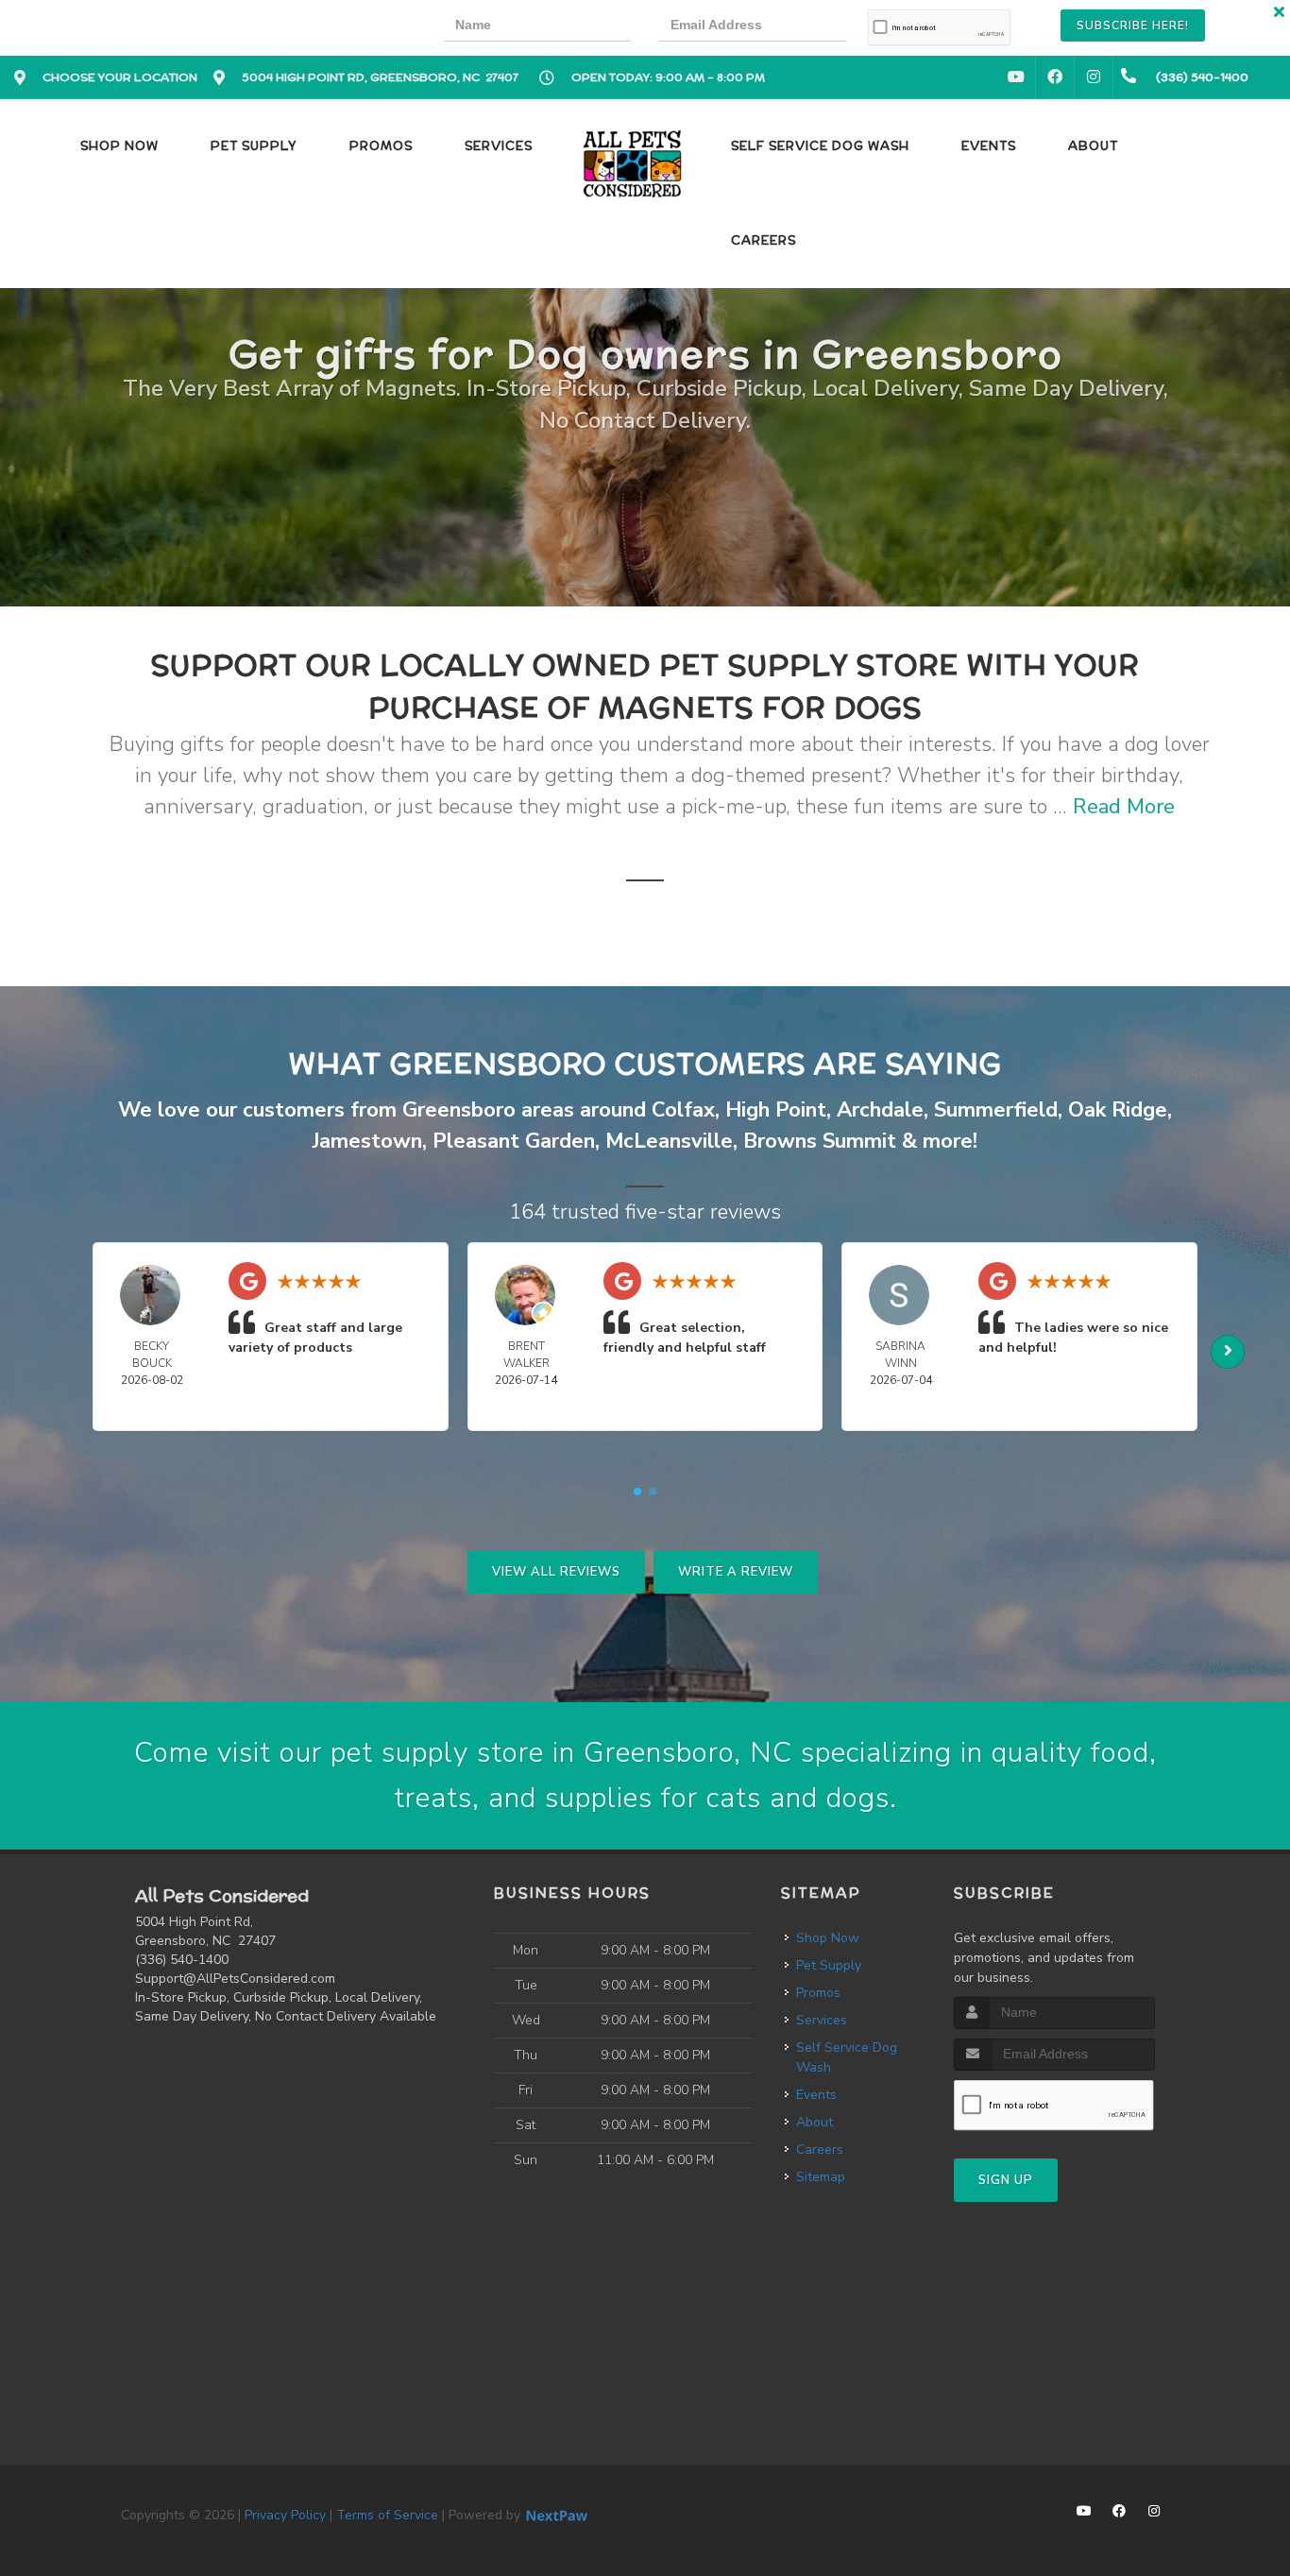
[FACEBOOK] (1055, 77)
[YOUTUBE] (1016, 77)
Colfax (683, 1110)
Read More (1124, 807)
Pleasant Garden (514, 1141)
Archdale (880, 1110)
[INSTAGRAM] (1094, 77)
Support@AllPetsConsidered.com (235, 1979)
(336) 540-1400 (182, 1960)
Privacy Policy (285, 2515)
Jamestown (367, 1141)
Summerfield (996, 1110)
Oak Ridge (1118, 1110)
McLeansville (669, 1141)
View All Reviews (556, 1572)
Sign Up (1006, 2180)
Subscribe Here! (1133, 26)
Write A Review (736, 1572)
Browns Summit (820, 1141)
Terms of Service (387, 2515)
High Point (776, 1110)
